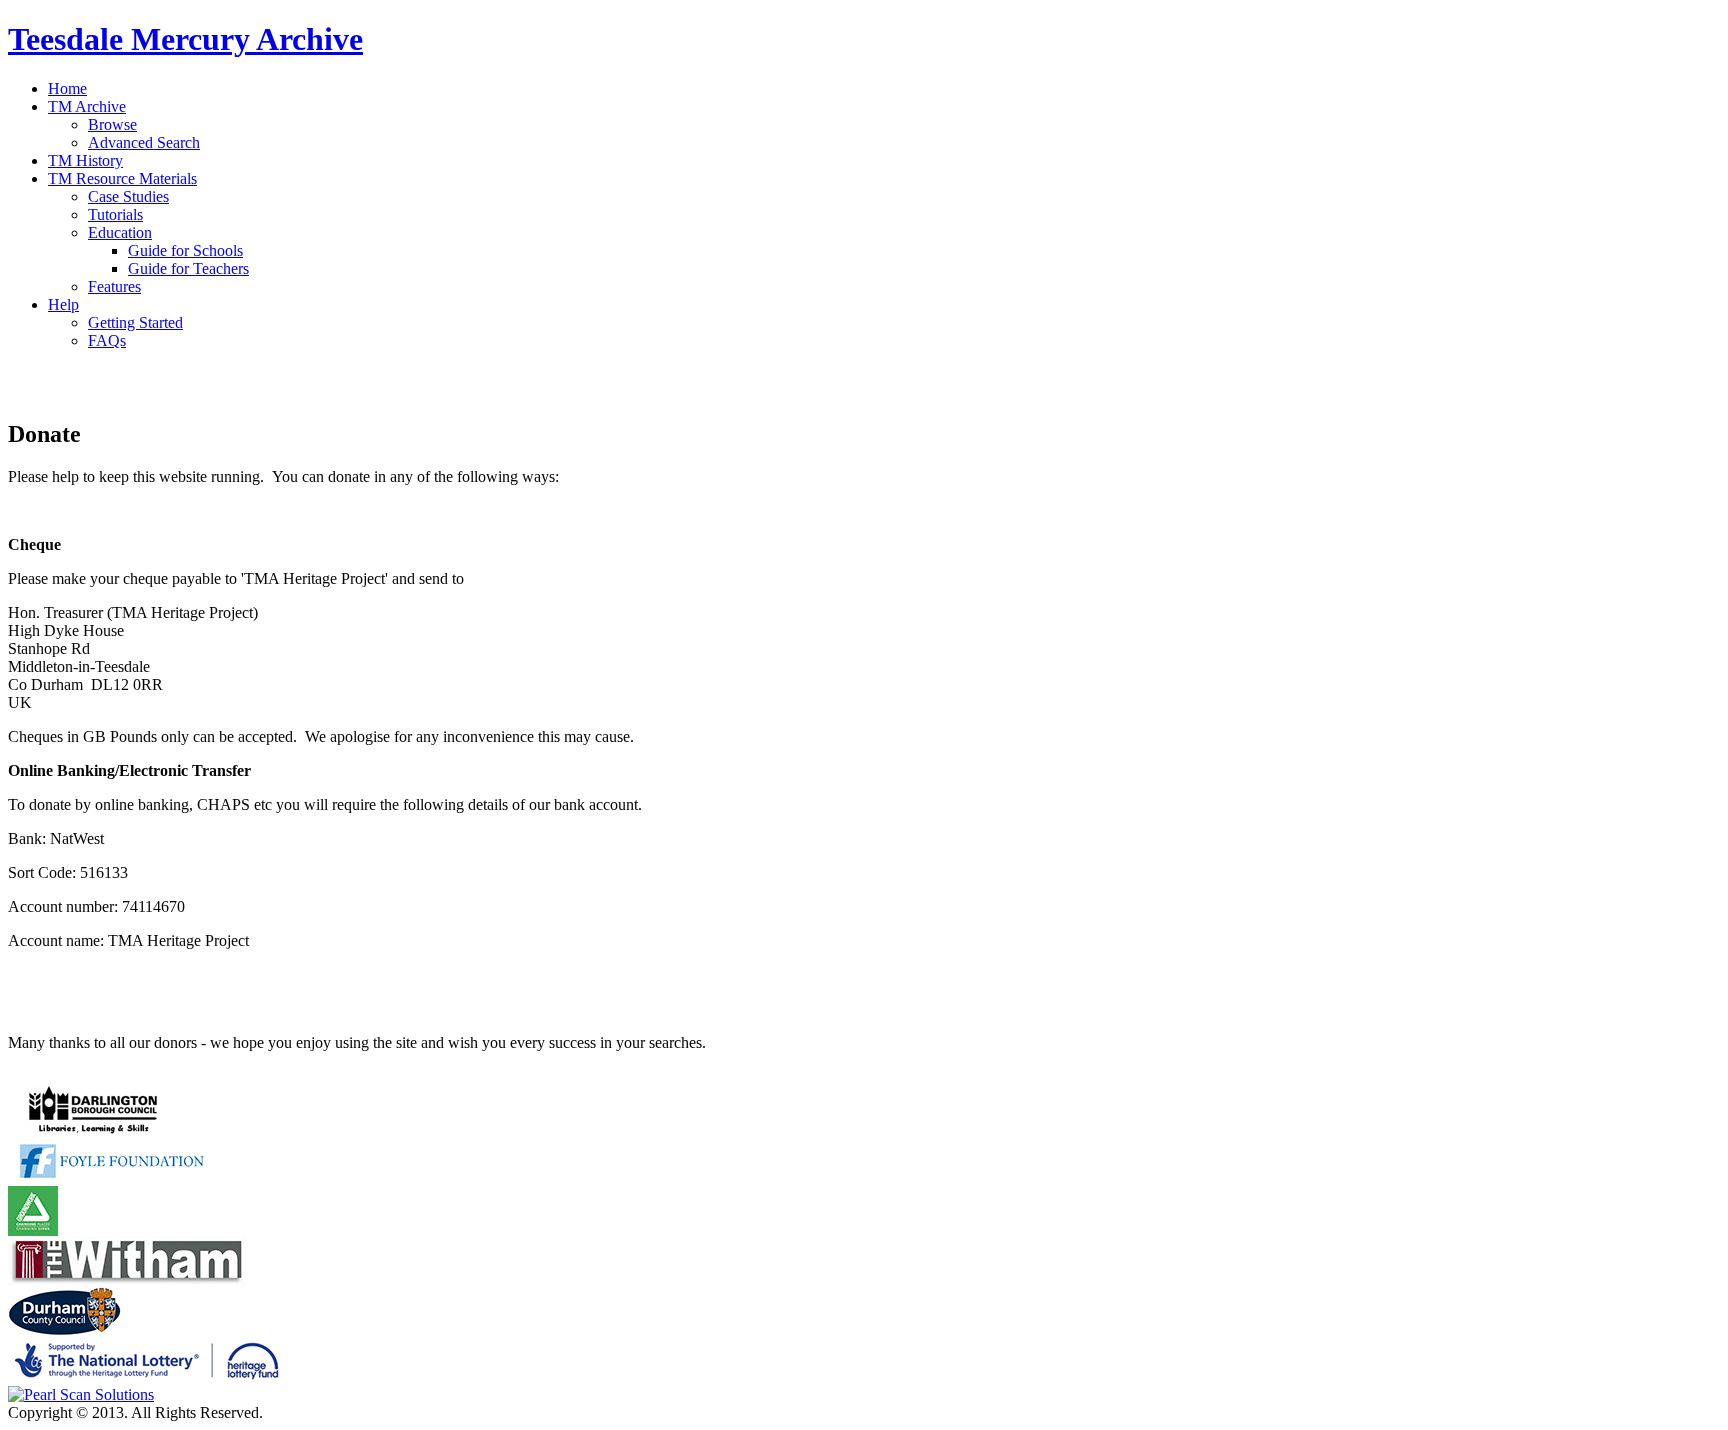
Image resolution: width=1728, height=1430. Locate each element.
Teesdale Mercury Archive (185, 39)
